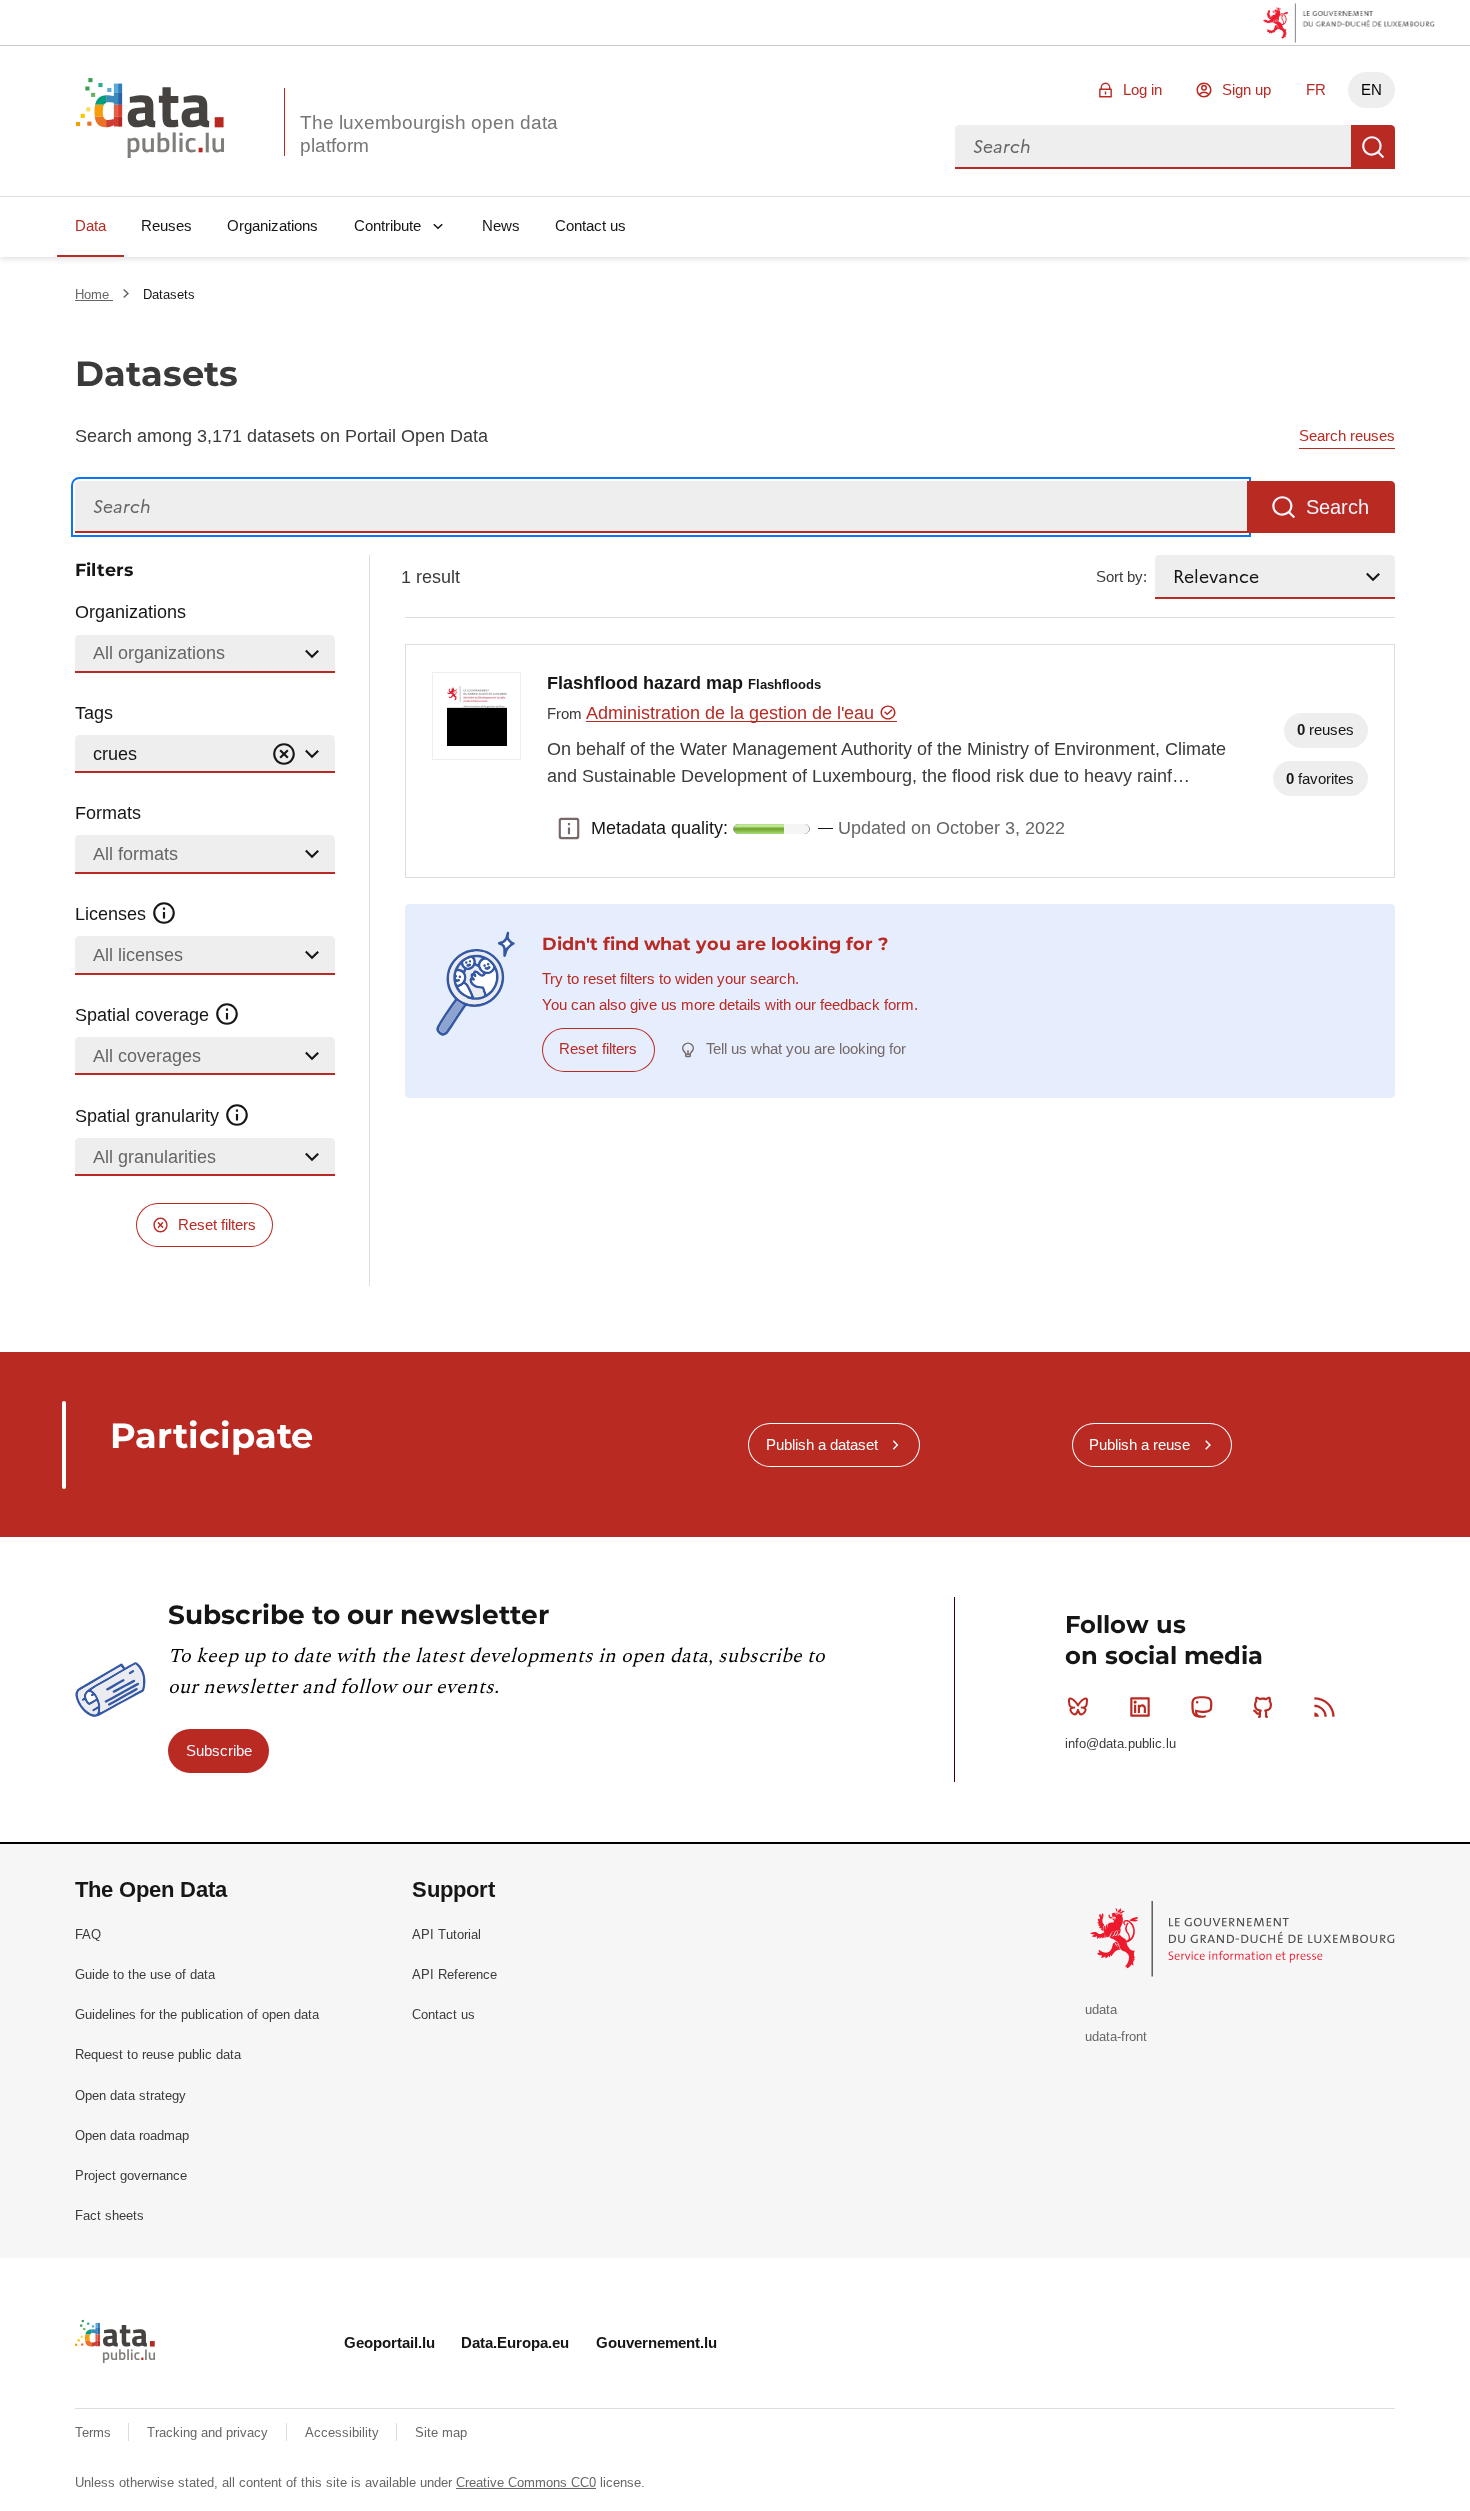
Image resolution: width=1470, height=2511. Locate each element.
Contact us (590, 225)
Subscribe (219, 1750)
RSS (1325, 1707)
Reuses (166, 225)
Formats (108, 813)
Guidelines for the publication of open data (197, 2014)
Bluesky (1078, 1707)
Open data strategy (130, 2095)
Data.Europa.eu (515, 2342)
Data (90, 225)
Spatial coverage (144, 1015)
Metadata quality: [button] (569, 829)
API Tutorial (446, 1934)
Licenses (113, 914)
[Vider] (284, 754)
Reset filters (217, 1224)
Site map (441, 2432)
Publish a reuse (1139, 1444)
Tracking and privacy (209, 2432)
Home (94, 294)
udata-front (1116, 2036)
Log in (1142, 89)
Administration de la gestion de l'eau (732, 713)
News (501, 225)
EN (1371, 89)
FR (1316, 89)
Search (1373, 147)
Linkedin (1140, 1707)
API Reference (454, 1974)
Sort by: (1121, 576)
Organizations (272, 225)
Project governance (131, 2175)
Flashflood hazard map (684, 683)
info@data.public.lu (1120, 1743)
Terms (95, 2432)
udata (1101, 2009)
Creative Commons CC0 (526, 2482)
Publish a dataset (822, 1444)
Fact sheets (109, 2215)
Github (1263, 1707)
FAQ (88, 1934)
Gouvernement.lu (656, 2342)
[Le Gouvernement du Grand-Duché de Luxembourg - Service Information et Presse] (1244, 1937)
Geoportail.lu (389, 2342)
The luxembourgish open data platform (429, 134)
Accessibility (344, 2432)
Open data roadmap (132, 2135)
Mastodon (1201, 1707)
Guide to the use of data (145, 1974)
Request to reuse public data (158, 2054)
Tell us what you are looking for (806, 1048)
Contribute (387, 225)
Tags (94, 713)
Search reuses (1347, 435)
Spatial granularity (149, 1116)
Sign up (1246, 89)
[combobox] (1153, 147)
